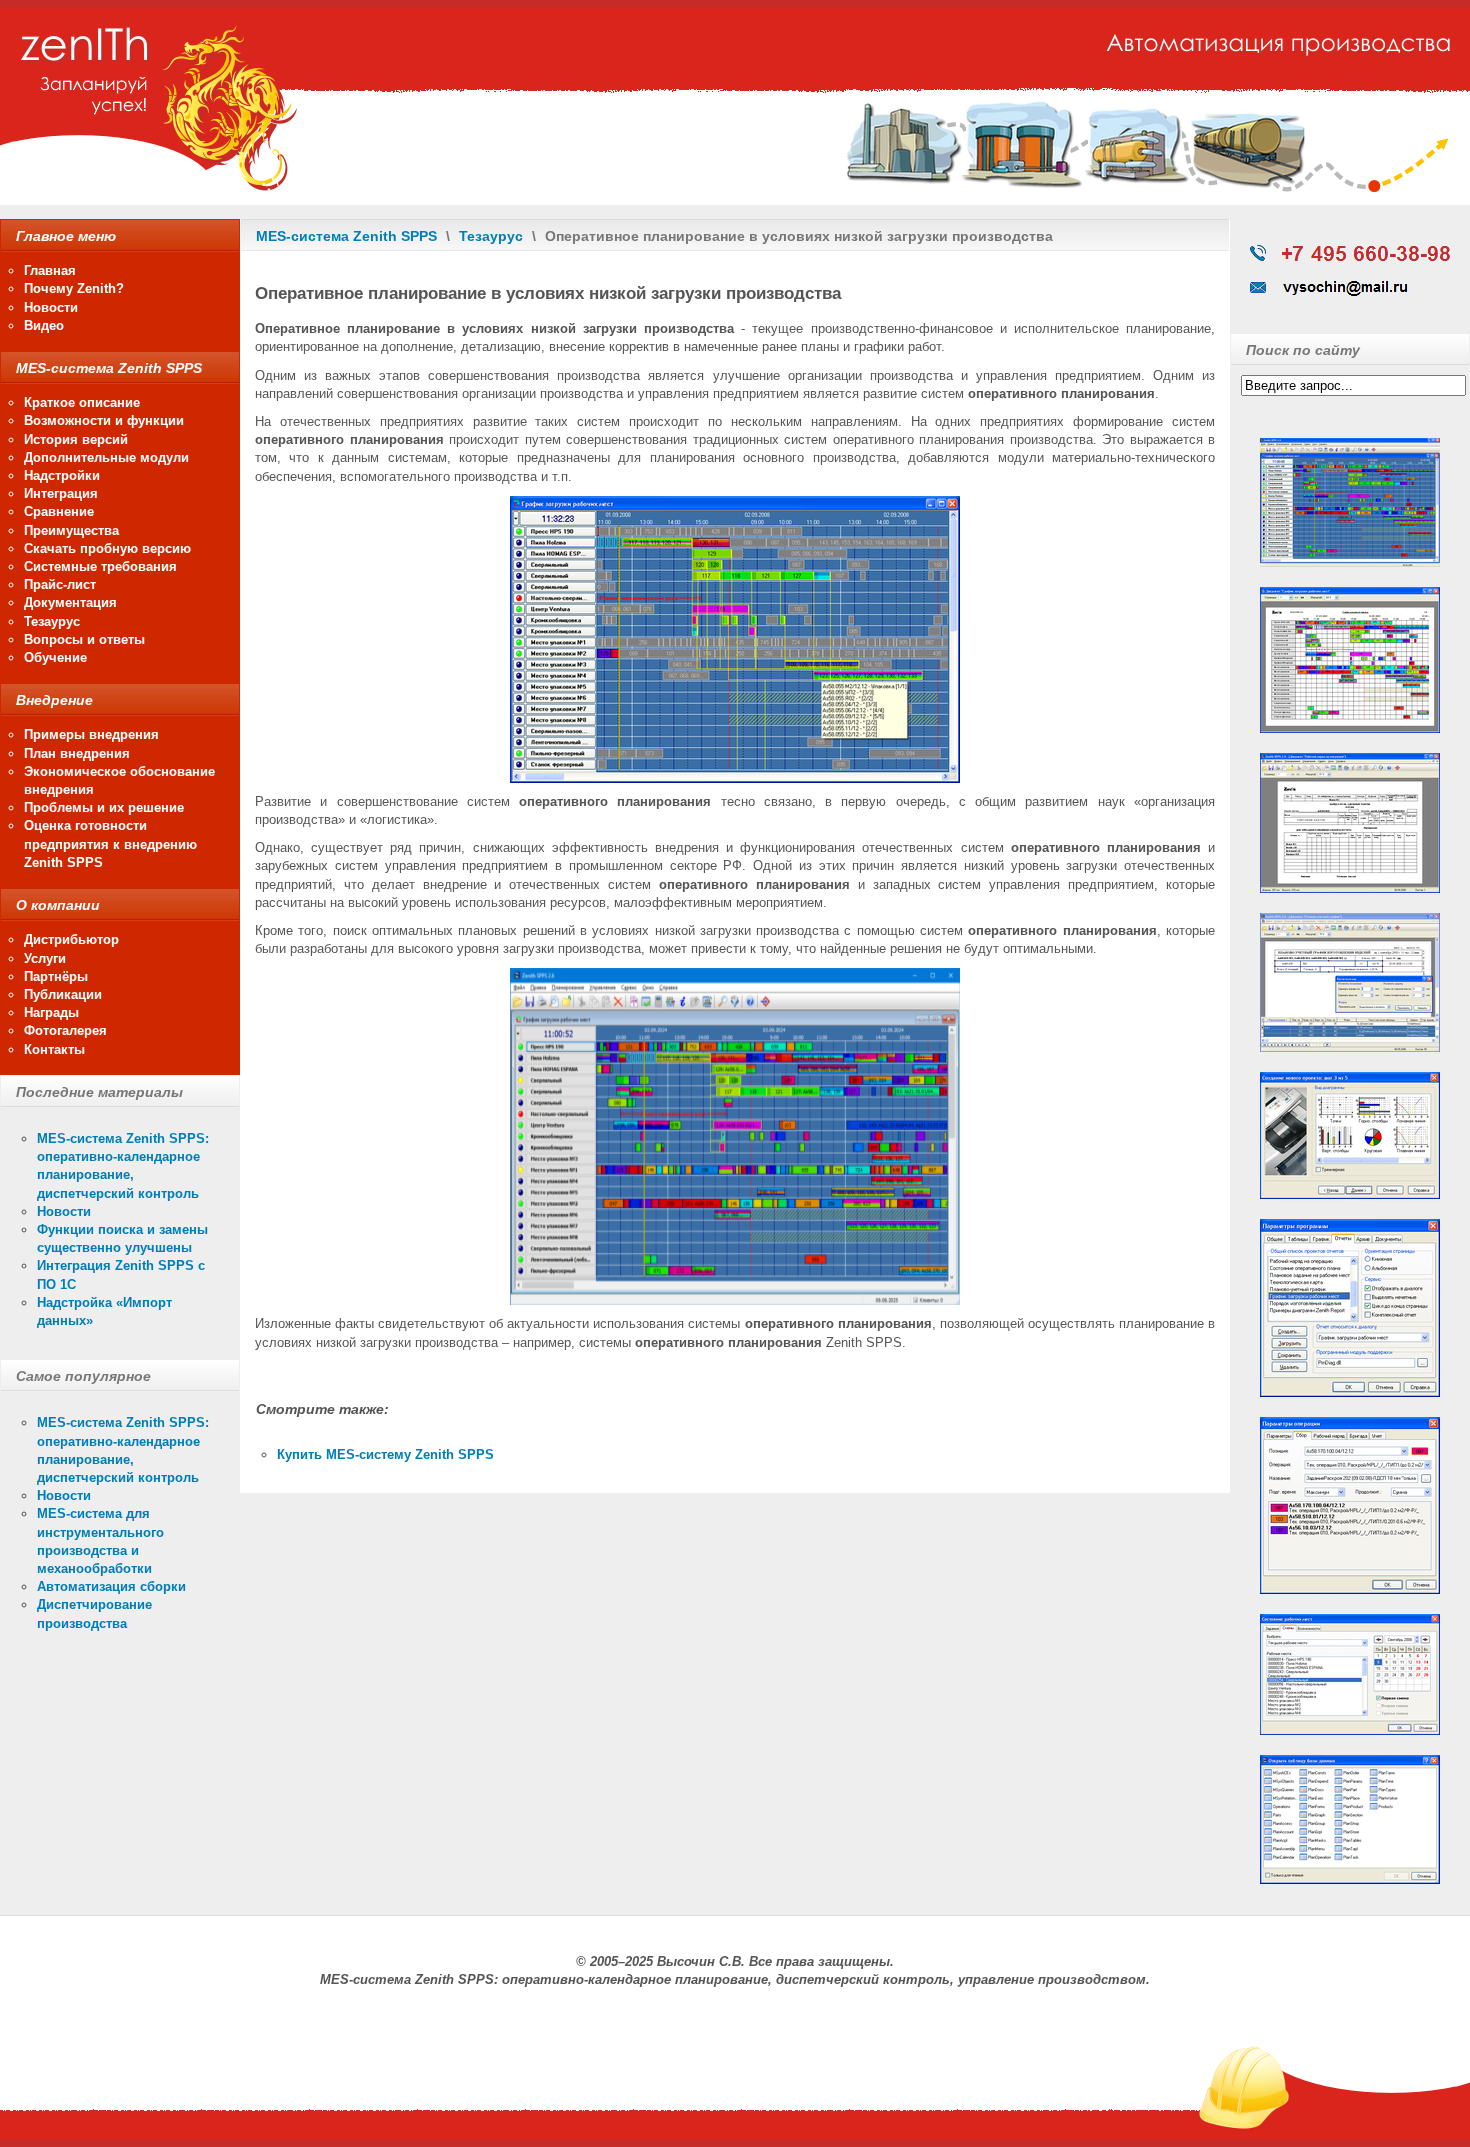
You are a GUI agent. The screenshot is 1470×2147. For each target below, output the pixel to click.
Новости (64, 1211)
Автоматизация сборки (111, 1586)
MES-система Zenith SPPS (346, 236)
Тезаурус (491, 236)
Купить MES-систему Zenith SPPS (385, 1454)
